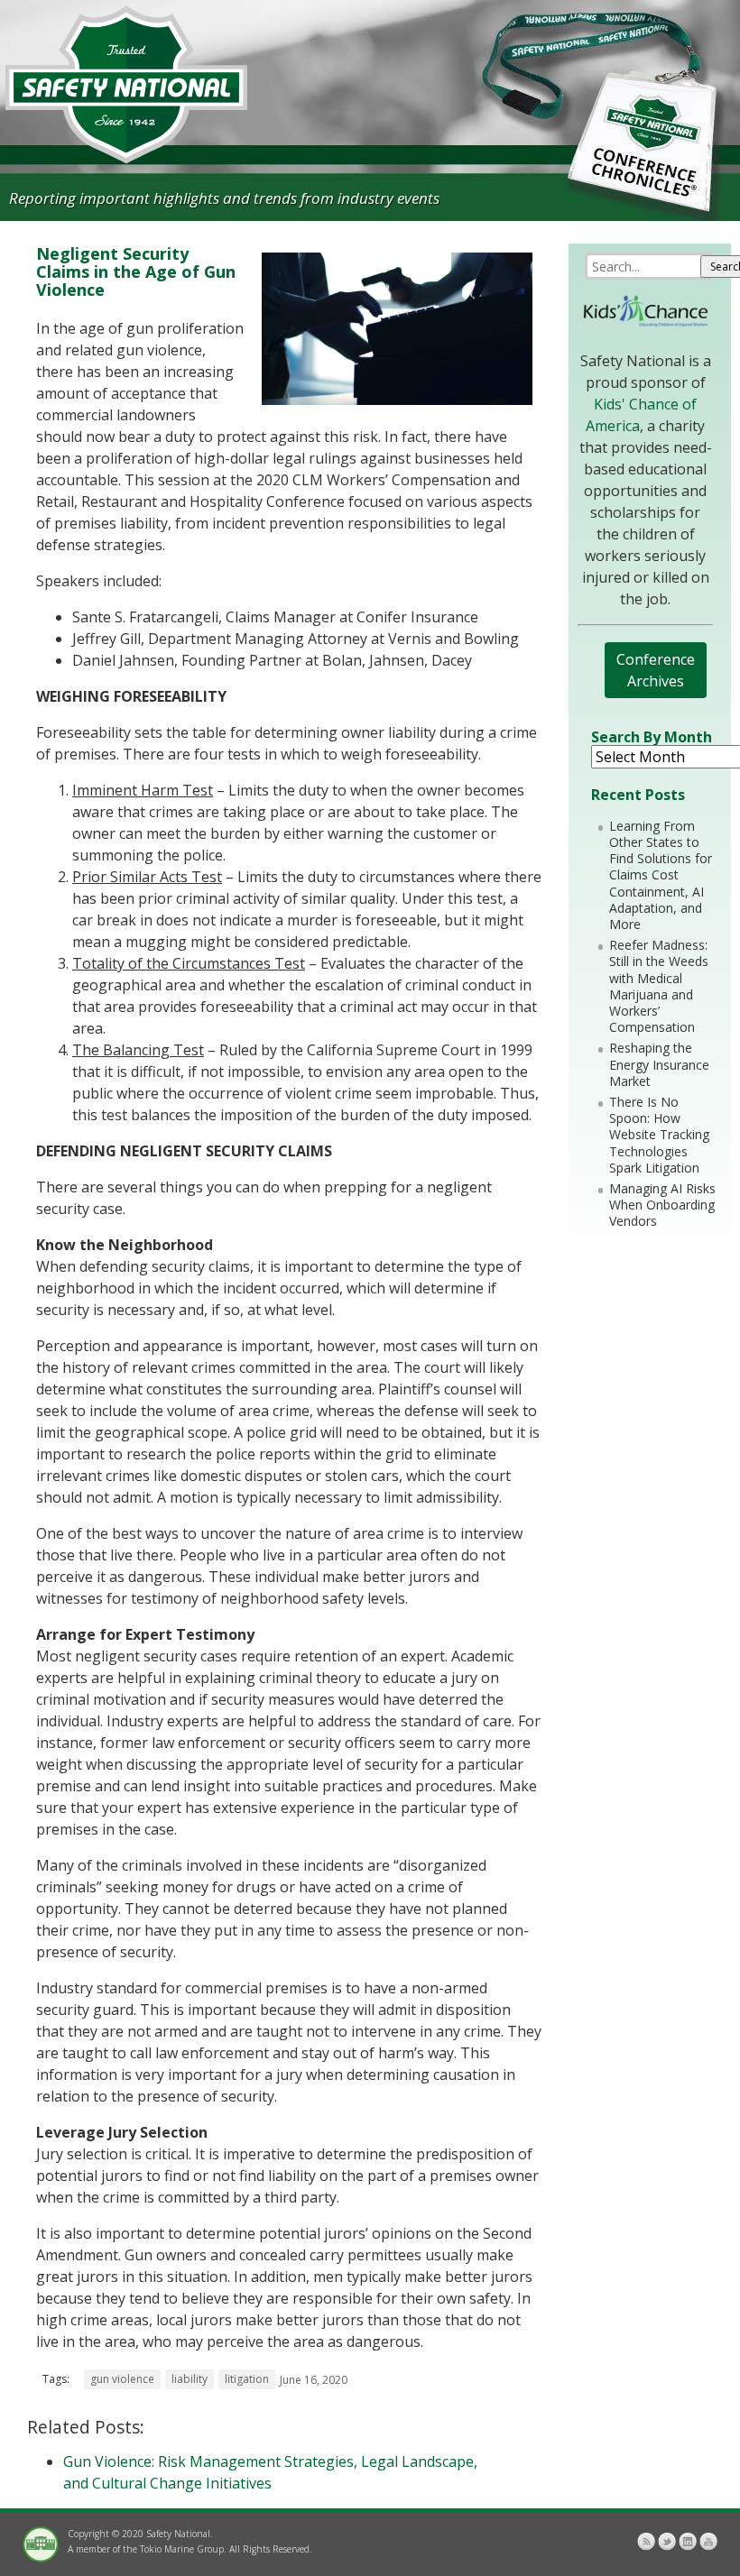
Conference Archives (656, 670)
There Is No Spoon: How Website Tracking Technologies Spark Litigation (659, 1135)
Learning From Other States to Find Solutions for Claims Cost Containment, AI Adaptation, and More (661, 875)
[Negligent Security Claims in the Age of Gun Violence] (397, 400)
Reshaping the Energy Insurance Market (659, 1064)
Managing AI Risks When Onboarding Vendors (662, 1205)
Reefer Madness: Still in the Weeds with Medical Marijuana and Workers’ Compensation (659, 986)
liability (190, 2379)
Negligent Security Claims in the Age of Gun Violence (136, 271)
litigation (247, 2379)
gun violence (122, 2379)
